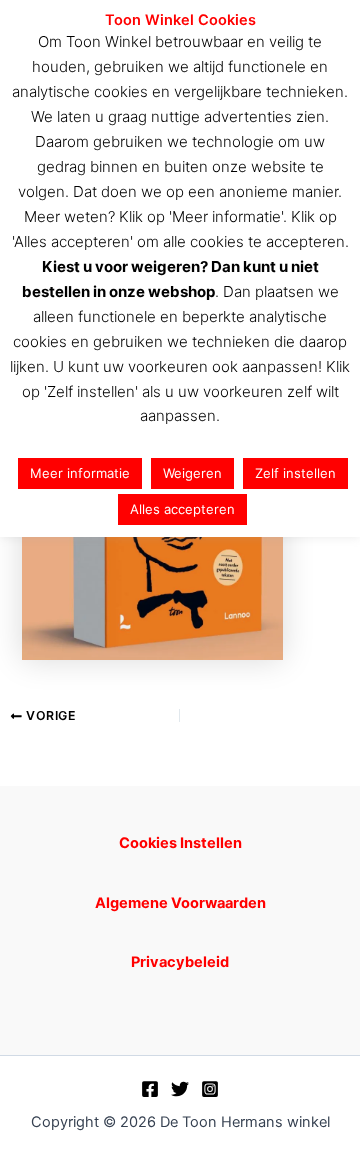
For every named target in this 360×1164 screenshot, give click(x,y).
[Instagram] (210, 1089)
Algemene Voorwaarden (180, 903)
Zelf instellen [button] (295, 473)
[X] (180, 1089)
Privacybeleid (180, 962)
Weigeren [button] (192, 473)
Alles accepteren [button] (182, 509)
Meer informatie (80, 473)
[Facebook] (150, 1089)
